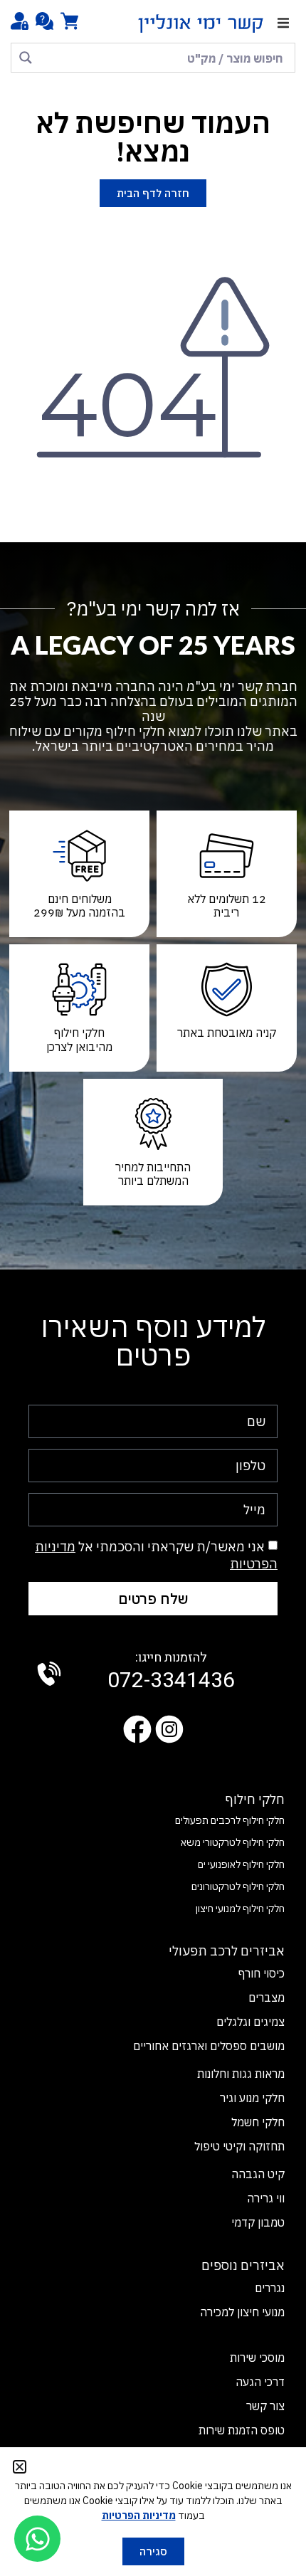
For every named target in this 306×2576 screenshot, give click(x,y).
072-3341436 (171, 1672)
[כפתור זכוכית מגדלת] (26, 58)
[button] (283, 23)
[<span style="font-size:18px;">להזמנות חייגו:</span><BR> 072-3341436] (49, 1674)
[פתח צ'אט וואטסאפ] (37, 2539)
